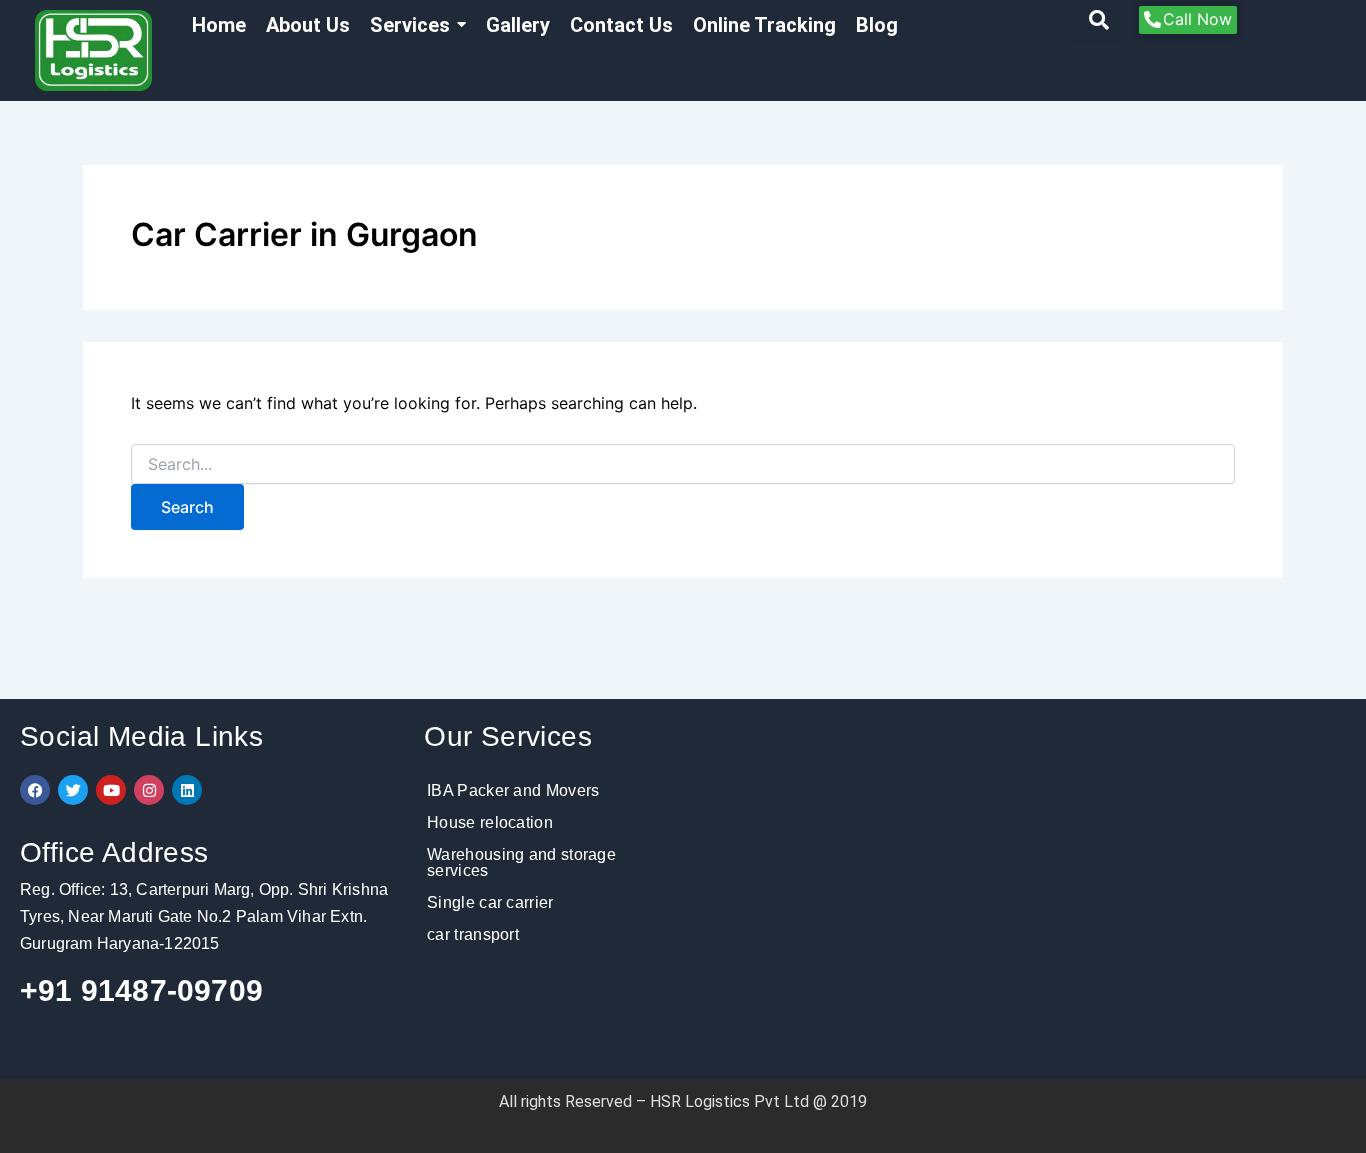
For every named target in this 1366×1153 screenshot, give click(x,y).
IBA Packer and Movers (513, 790)
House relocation (490, 822)
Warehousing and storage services (521, 862)
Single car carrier (490, 902)
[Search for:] (683, 464)
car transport (473, 934)
